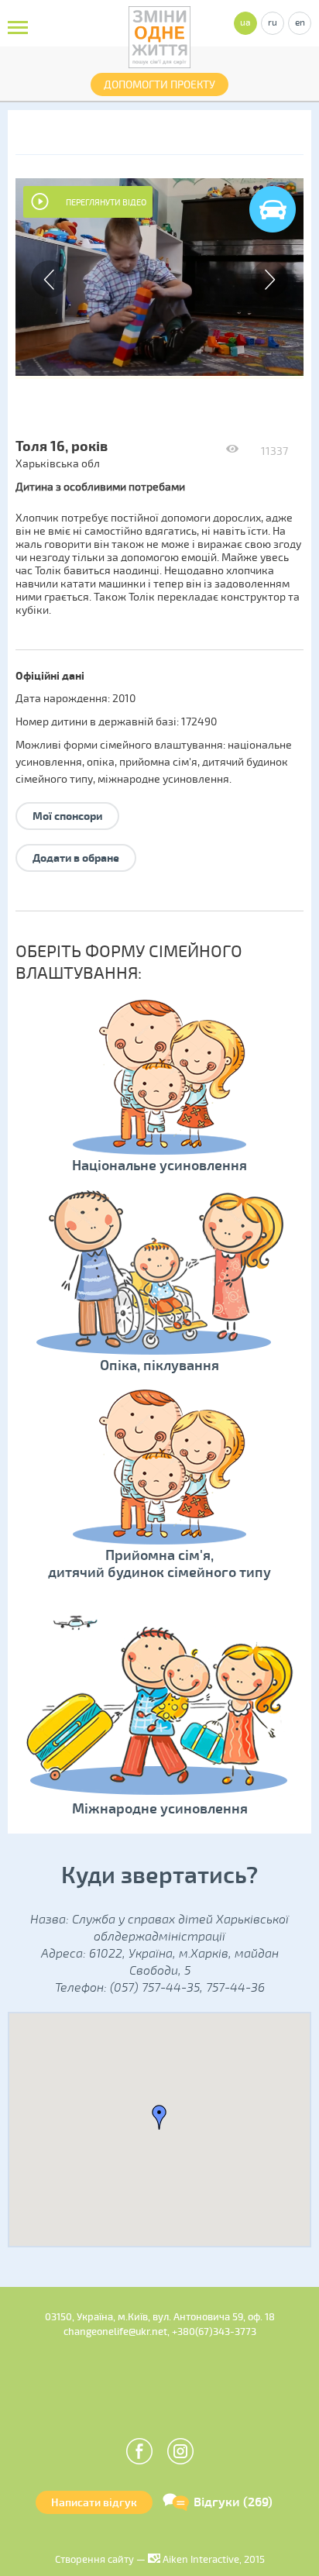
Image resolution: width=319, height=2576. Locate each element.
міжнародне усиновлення (163, 779)
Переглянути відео (106, 203)
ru (273, 23)
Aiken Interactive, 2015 (213, 2560)
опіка (101, 762)
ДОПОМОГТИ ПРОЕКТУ (159, 85)
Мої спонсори (67, 816)
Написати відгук (94, 2503)
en (300, 23)
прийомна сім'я (158, 762)
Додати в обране (76, 858)
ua (245, 23)
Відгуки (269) (233, 2502)
